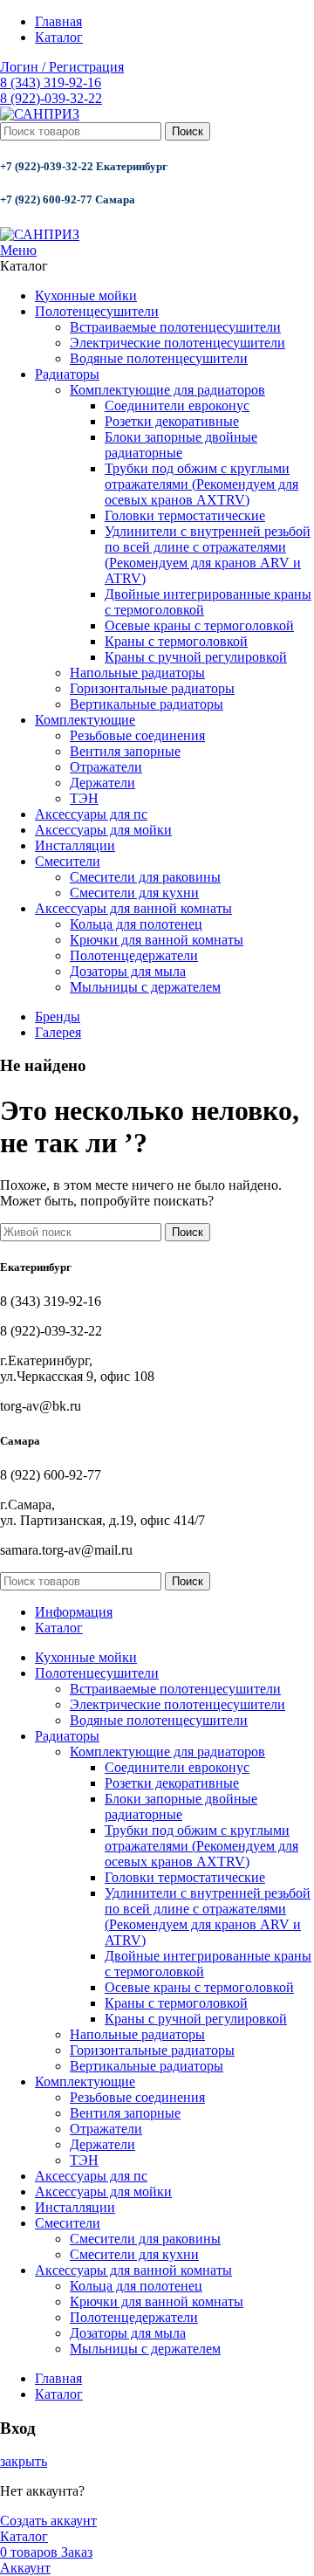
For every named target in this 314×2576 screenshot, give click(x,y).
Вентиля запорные (125, 751)
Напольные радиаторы (137, 673)
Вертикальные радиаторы (147, 704)
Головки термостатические (185, 515)
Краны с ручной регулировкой (196, 657)
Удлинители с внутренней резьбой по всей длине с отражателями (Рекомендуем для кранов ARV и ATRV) (208, 555)
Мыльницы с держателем (145, 987)
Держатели (102, 783)
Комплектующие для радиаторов (167, 390)
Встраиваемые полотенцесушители (175, 327)
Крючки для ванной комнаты (157, 940)
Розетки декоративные (172, 421)
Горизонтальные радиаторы (152, 688)
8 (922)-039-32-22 (51, 98)
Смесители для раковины (145, 877)
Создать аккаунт (48, 2521)
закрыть (24, 2461)
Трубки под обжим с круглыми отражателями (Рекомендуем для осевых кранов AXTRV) (201, 484)
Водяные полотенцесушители (159, 358)
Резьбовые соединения (137, 735)
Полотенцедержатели (134, 955)
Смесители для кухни (134, 893)
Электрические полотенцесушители (177, 343)
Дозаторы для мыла (128, 971)
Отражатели (106, 767)
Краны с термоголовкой (176, 641)
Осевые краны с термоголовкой (199, 625)
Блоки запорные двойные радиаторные (181, 445)
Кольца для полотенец (136, 924)
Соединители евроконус (177, 405)
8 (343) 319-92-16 (51, 82)
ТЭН (84, 798)
